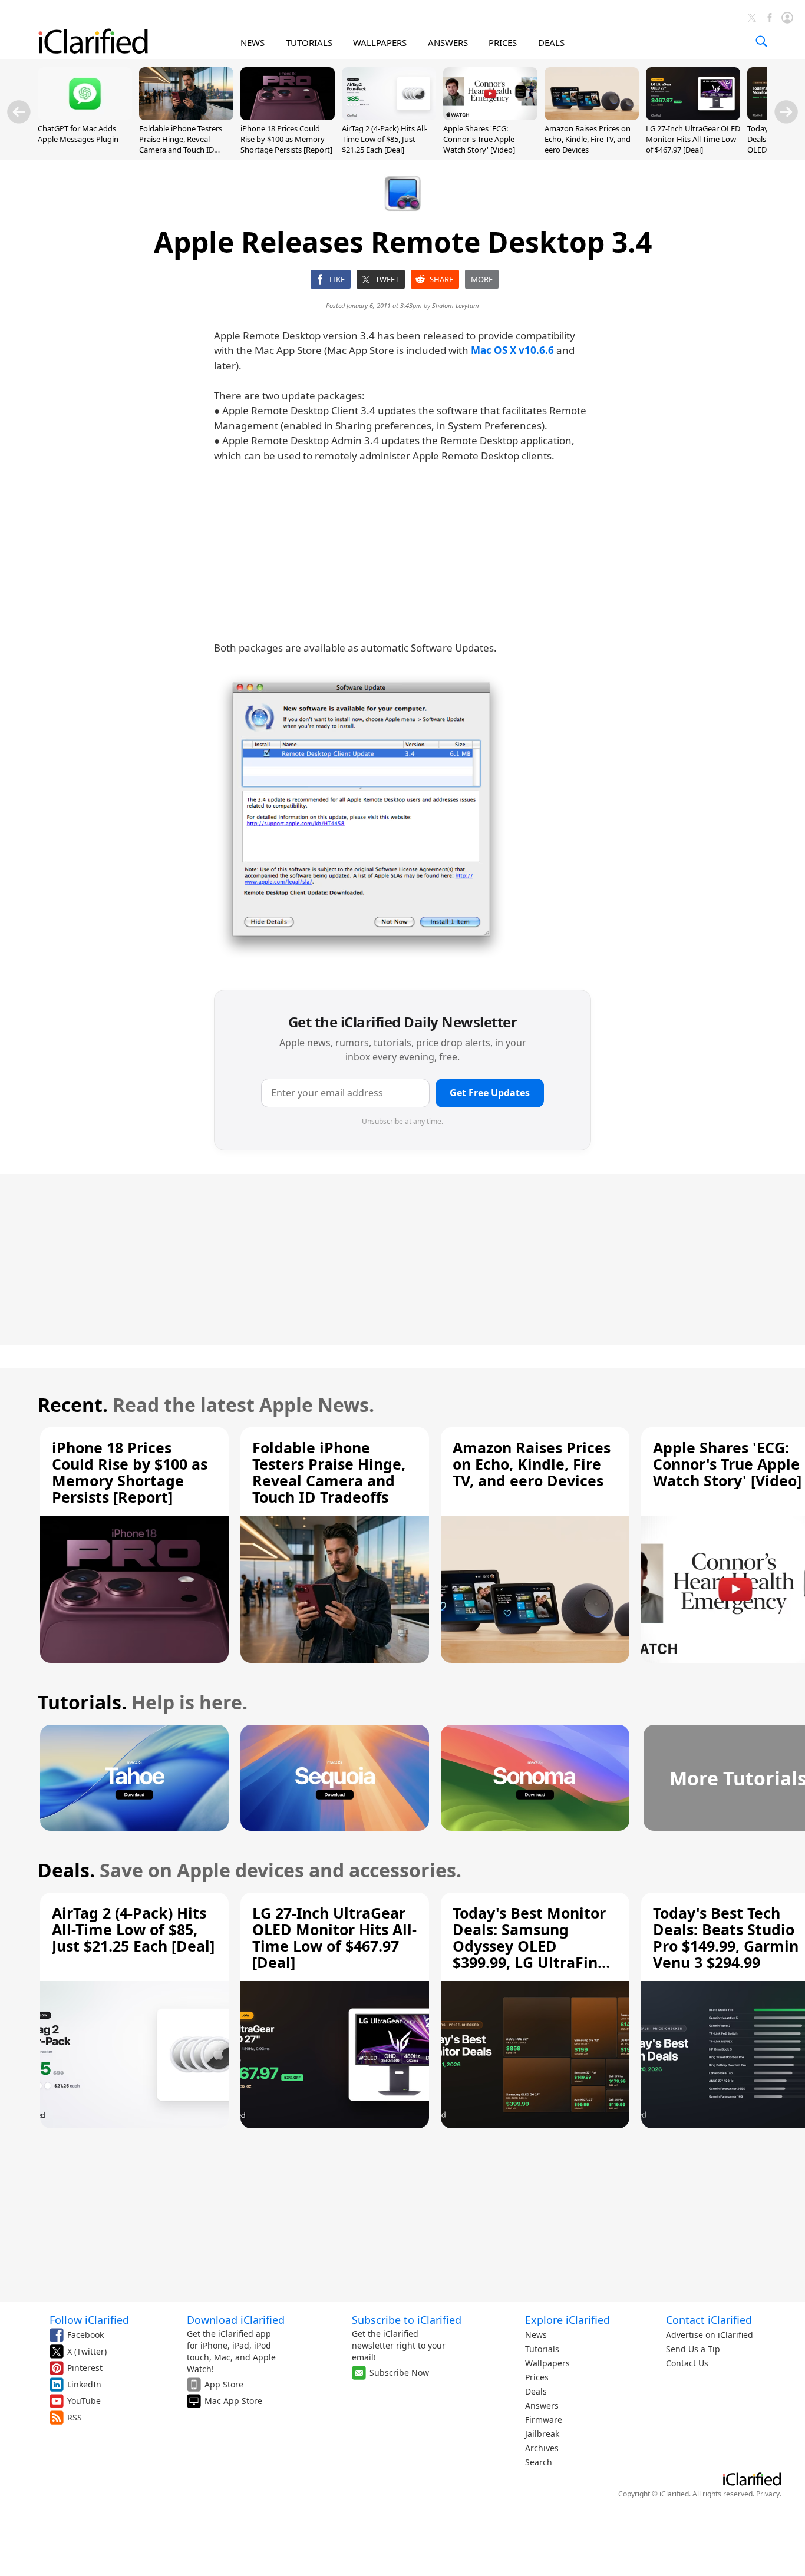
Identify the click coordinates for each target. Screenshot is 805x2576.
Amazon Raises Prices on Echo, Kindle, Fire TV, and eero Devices (588, 139)
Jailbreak (542, 2434)
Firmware (544, 2420)
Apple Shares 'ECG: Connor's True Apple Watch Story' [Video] (479, 139)
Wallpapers (547, 2363)
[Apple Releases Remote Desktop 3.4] (361, 816)
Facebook (85, 2335)
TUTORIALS (309, 42)
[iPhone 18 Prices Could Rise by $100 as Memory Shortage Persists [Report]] (288, 117)
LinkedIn (84, 2384)
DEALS (551, 42)
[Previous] (19, 112)
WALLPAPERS (380, 42)
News (536, 2335)
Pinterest (85, 2368)
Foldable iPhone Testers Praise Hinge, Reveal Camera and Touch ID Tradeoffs (181, 145)
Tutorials (542, 2349)
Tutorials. (82, 1702)
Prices (537, 2377)
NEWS (253, 42)
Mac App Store (233, 2401)
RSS (75, 2417)
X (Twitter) (87, 2351)
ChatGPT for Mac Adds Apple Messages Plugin (78, 134)
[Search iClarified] (761, 41)
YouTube (84, 2401)
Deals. (66, 1870)
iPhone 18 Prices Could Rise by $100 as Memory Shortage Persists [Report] (286, 139)
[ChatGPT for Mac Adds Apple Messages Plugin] (85, 117)
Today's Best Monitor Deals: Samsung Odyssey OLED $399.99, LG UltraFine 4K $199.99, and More (530, 1946)
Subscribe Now (399, 2372)
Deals (536, 2391)
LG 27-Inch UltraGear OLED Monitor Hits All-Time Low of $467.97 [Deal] (693, 139)
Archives (542, 2448)
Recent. (73, 1405)
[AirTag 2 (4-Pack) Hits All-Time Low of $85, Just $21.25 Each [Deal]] (389, 117)
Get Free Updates (490, 1093)
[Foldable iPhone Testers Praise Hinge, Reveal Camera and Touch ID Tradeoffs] (186, 117)
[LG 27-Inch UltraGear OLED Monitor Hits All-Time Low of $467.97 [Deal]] (693, 117)
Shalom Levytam (456, 305)
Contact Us (687, 2363)
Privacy (768, 2494)
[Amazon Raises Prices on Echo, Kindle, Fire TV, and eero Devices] (592, 117)
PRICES (503, 42)
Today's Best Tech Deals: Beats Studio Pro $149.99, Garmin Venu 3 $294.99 (726, 1937)
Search (539, 2462)
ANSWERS (448, 42)
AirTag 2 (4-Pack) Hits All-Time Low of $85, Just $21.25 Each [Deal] (385, 139)
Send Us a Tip (693, 2349)
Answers (542, 2405)
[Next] (786, 112)
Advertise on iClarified (710, 2335)
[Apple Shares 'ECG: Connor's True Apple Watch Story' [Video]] (490, 117)
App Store (224, 2384)
